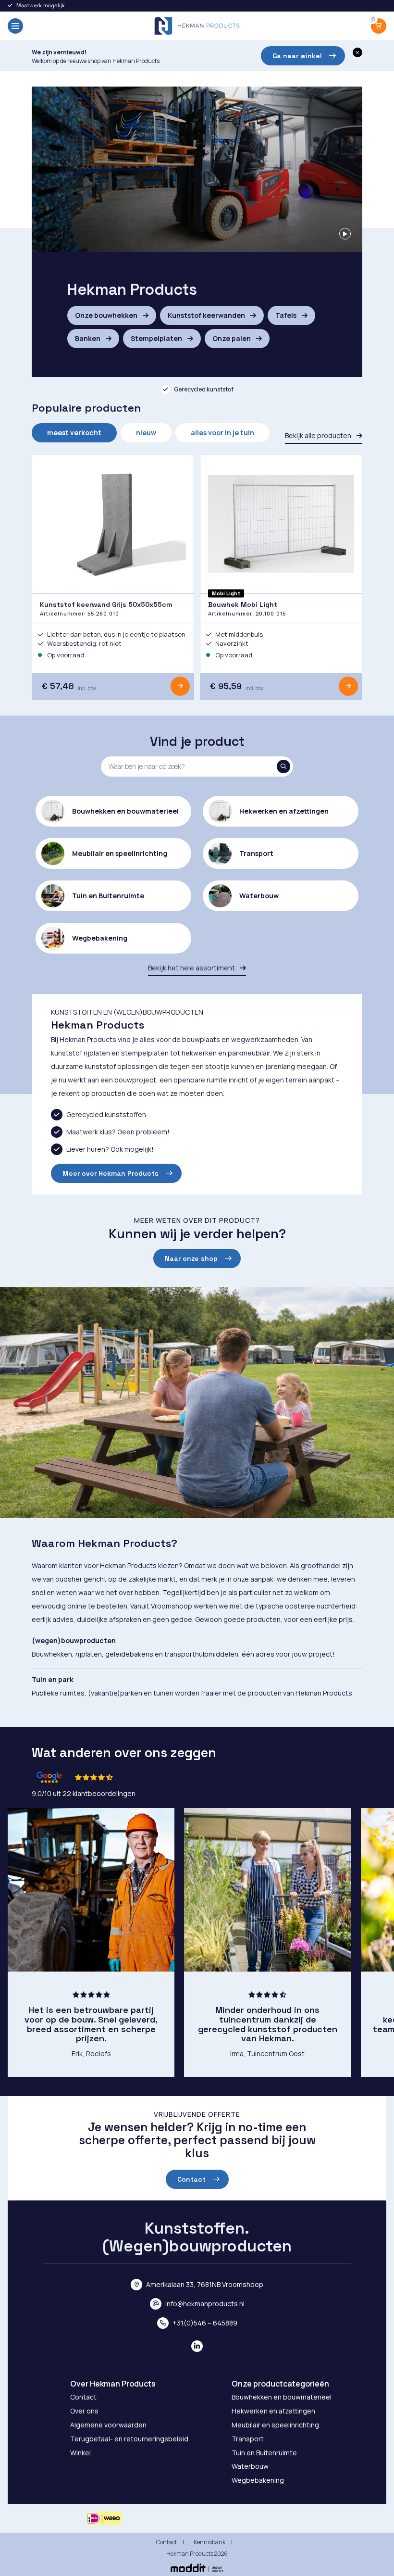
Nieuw (146, 433)
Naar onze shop (191, 1258)
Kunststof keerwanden (207, 315)
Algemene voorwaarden (108, 2425)
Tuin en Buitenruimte (264, 2453)
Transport (248, 2439)
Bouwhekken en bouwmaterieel (282, 2397)
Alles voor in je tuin (222, 433)
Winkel (80, 2453)
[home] (197, 26)
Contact (191, 2179)
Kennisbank (209, 2542)
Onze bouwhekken (107, 315)
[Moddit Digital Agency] (197, 2568)
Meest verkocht (74, 433)
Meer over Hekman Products (111, 1173)
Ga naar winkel (297, 56)
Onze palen (232, 338)
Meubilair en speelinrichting (275, 2425)
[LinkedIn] (197, 2346)
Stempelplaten (157, 338)
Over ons (84, 2411)
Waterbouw (250, 2466)
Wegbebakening (258, 2480)
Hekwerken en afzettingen (273, 2411)
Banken (88, 338)
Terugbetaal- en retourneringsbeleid (129, 2439)
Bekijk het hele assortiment (192, 968)
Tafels (287, 315)
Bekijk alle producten (319, 435)
